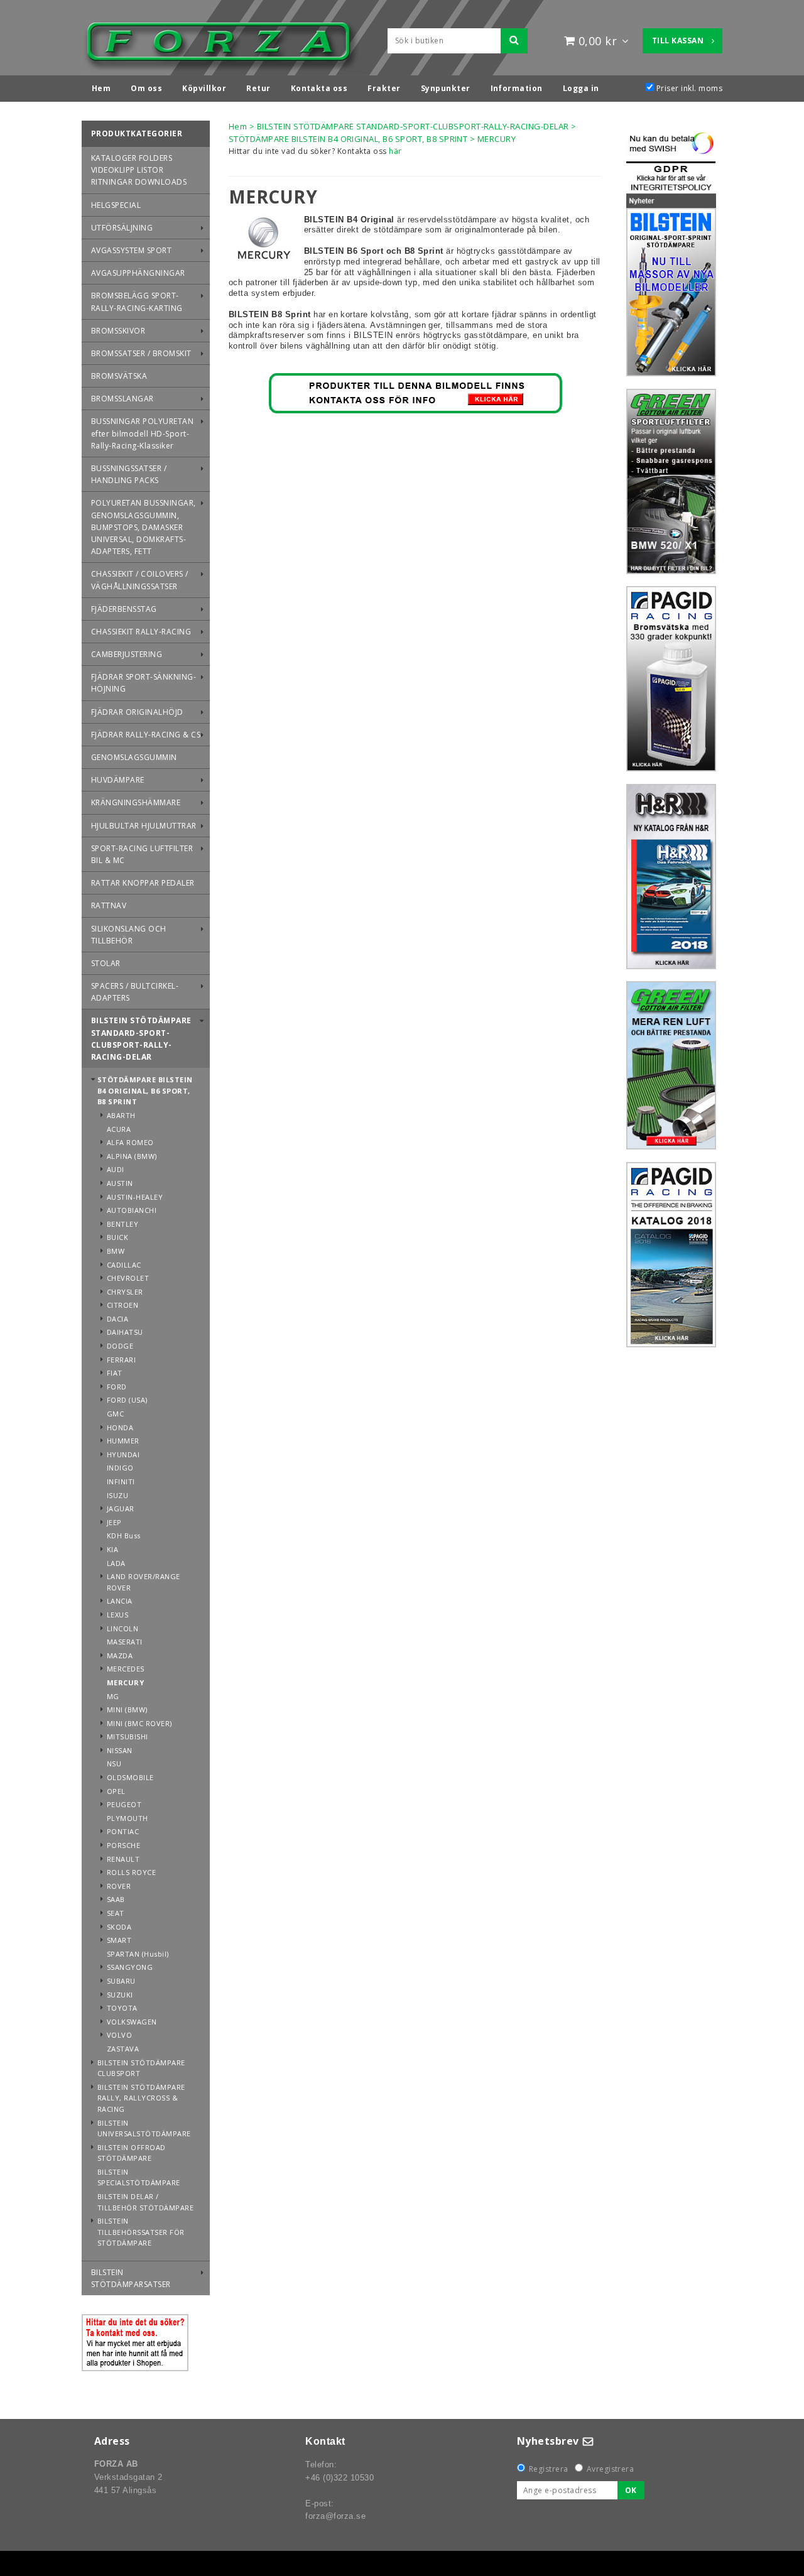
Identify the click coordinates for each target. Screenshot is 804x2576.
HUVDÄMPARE (118, 780)
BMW (116, 1251)
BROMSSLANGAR (122, 399)
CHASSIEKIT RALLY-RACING (141, 632)
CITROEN (122, 1305)
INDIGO (120, 1468)
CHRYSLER (125, 1292)
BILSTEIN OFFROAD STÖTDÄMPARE (132, 2153)
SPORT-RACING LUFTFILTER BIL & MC (142, 854)
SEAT (116, 1913)
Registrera (549, 2469)
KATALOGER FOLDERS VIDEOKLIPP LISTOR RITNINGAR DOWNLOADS (139, 170)
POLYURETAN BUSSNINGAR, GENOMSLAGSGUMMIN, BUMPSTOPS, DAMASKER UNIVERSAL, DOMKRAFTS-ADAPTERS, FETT (144, 527)
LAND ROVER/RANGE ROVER (144, 1582)
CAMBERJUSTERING (127, 654)
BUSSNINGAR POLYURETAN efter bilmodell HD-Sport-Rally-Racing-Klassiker (142, 433)
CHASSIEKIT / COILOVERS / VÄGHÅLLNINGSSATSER (140, 580)
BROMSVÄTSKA (119, 376)
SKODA (119, 1927)
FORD (117, 1387)
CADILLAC (124, 1265)
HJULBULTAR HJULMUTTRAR (144, 826)
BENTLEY (122, 1224)
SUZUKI (120, 1995)
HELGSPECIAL (116, 205)
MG (113, 1696)
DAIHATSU (125, 1332)
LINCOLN (122, 1628)
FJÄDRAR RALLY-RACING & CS (146, 735)
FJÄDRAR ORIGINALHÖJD (137, 712)
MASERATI (125, 1642)
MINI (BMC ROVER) (139, 1723)
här (395, 151)
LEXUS (117, 1615)
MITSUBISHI (128, 1736)
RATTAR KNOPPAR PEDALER (143, 883)
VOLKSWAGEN (132, 2022)
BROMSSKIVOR (118, 331)
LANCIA (120, 1601)
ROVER (119, 1886)
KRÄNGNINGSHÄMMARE (136, 802)
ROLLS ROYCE (131, 1872)
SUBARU (121, 1981)
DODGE (120, 1346)
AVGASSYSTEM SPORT (131, 250)
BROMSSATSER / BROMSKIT (141, 353)
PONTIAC (123, 1831)
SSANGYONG (130, 1967)
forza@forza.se (335, 2516)
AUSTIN (120, 1183)
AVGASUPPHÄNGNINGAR (138, 273)
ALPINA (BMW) (132, 1156)
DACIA (117, 1319)
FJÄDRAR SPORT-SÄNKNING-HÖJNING (144, 683)
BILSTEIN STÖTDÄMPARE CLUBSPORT (141, 2068)
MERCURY (125, 1682)
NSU (114, 1764)
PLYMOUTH (128, 1818)
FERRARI (121, 1360)
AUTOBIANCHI (132, 1210)
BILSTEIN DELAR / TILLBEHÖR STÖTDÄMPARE (145, 2202)
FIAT (115, 1373)
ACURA (119, 1129)
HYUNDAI (123, 1454)
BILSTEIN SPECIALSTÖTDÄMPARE (139, 2177)
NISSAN (120, 1750)
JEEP (114, 1522)
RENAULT (123, 1859)
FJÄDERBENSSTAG (124, 609)
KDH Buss (124, 1535)
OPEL (116, 1791)
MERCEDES (126, 1669)
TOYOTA (122, 2008)
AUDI (116, 1169)
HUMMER (123, 1441)
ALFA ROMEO (130, 1142)
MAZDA (120, 1655)
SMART (119, 1940)
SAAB (116, 1899)
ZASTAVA (123, 2049)
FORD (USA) (127, 1400)
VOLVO (119, 2035)
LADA (116, 1563)
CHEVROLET (128, 1278)
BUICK (117, 1237)
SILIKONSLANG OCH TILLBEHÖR (129, 935)
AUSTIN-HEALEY (135, 1197)
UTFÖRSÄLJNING (122, 228)
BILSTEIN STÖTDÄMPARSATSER (131, 2278)
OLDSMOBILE (130, 1777)
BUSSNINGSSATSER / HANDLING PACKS (129, 474)
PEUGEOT (124, 1804)
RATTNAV (109, 905)
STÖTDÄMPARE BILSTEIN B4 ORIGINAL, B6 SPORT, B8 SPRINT (145, 1090)
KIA (112, 1549)
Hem (238, 126)
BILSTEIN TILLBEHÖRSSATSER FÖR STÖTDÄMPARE (141, 2232)
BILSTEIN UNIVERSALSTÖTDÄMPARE (144, 2128)
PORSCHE (123, 1845)
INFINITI (121, 1481)
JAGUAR (121, 1508)
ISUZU (117, 1495)
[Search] (514, 41)
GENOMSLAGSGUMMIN (134, 757)
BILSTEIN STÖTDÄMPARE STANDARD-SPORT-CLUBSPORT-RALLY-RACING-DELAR (141, 1039)
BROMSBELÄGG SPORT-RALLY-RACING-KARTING (137, 302)
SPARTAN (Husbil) (138, 1954)
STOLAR (106, 963)
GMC (115, 1414)
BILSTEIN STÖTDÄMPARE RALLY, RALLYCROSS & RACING (141, 2098)
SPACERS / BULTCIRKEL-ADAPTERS (135, 992)
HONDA (120, 1427)
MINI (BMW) (127, 1709)
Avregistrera (611, 2469)
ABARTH (121, 1115)
